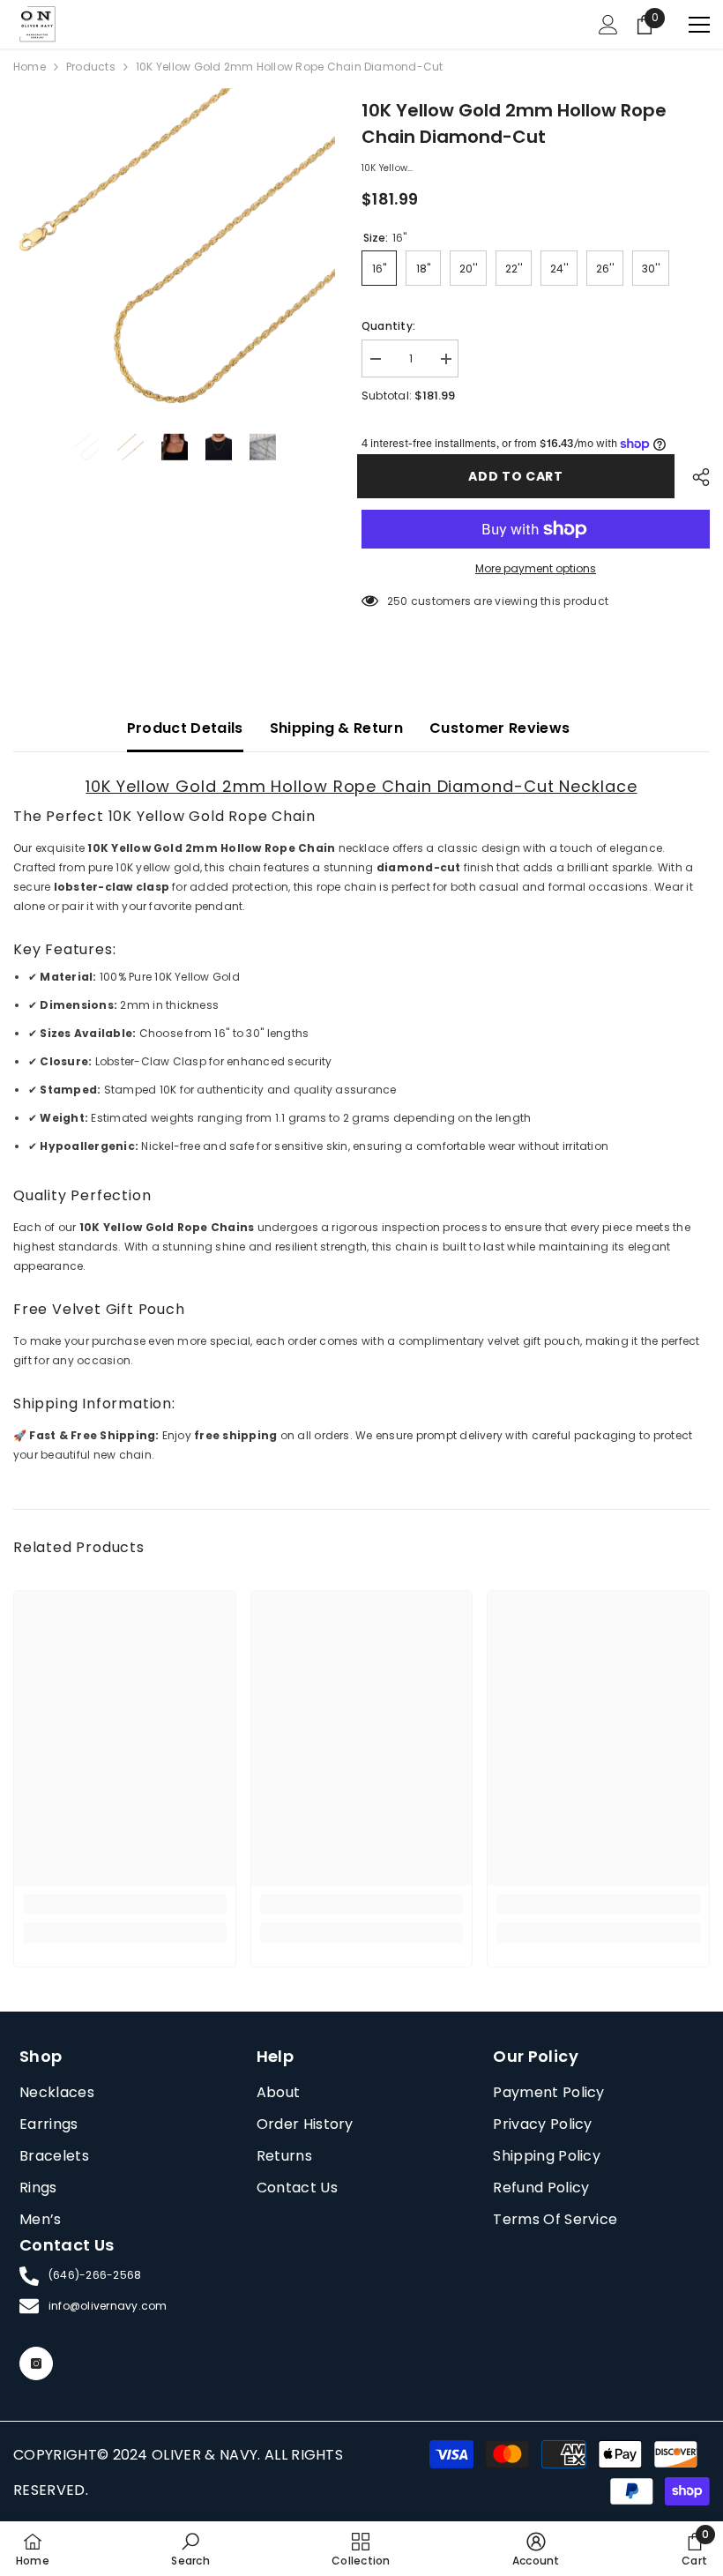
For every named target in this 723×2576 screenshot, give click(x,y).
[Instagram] (36, 2363)
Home (30, 67)
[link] (125, 1904)
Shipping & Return (336, 728)
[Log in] (608, 25)
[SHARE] (694, 477)
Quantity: (388, 326)
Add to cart (520, 476)
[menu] (699, 25)
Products (91, 67)
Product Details (185, 728)
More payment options (536, 568)
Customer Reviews (499, 728)
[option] (174, 249)
